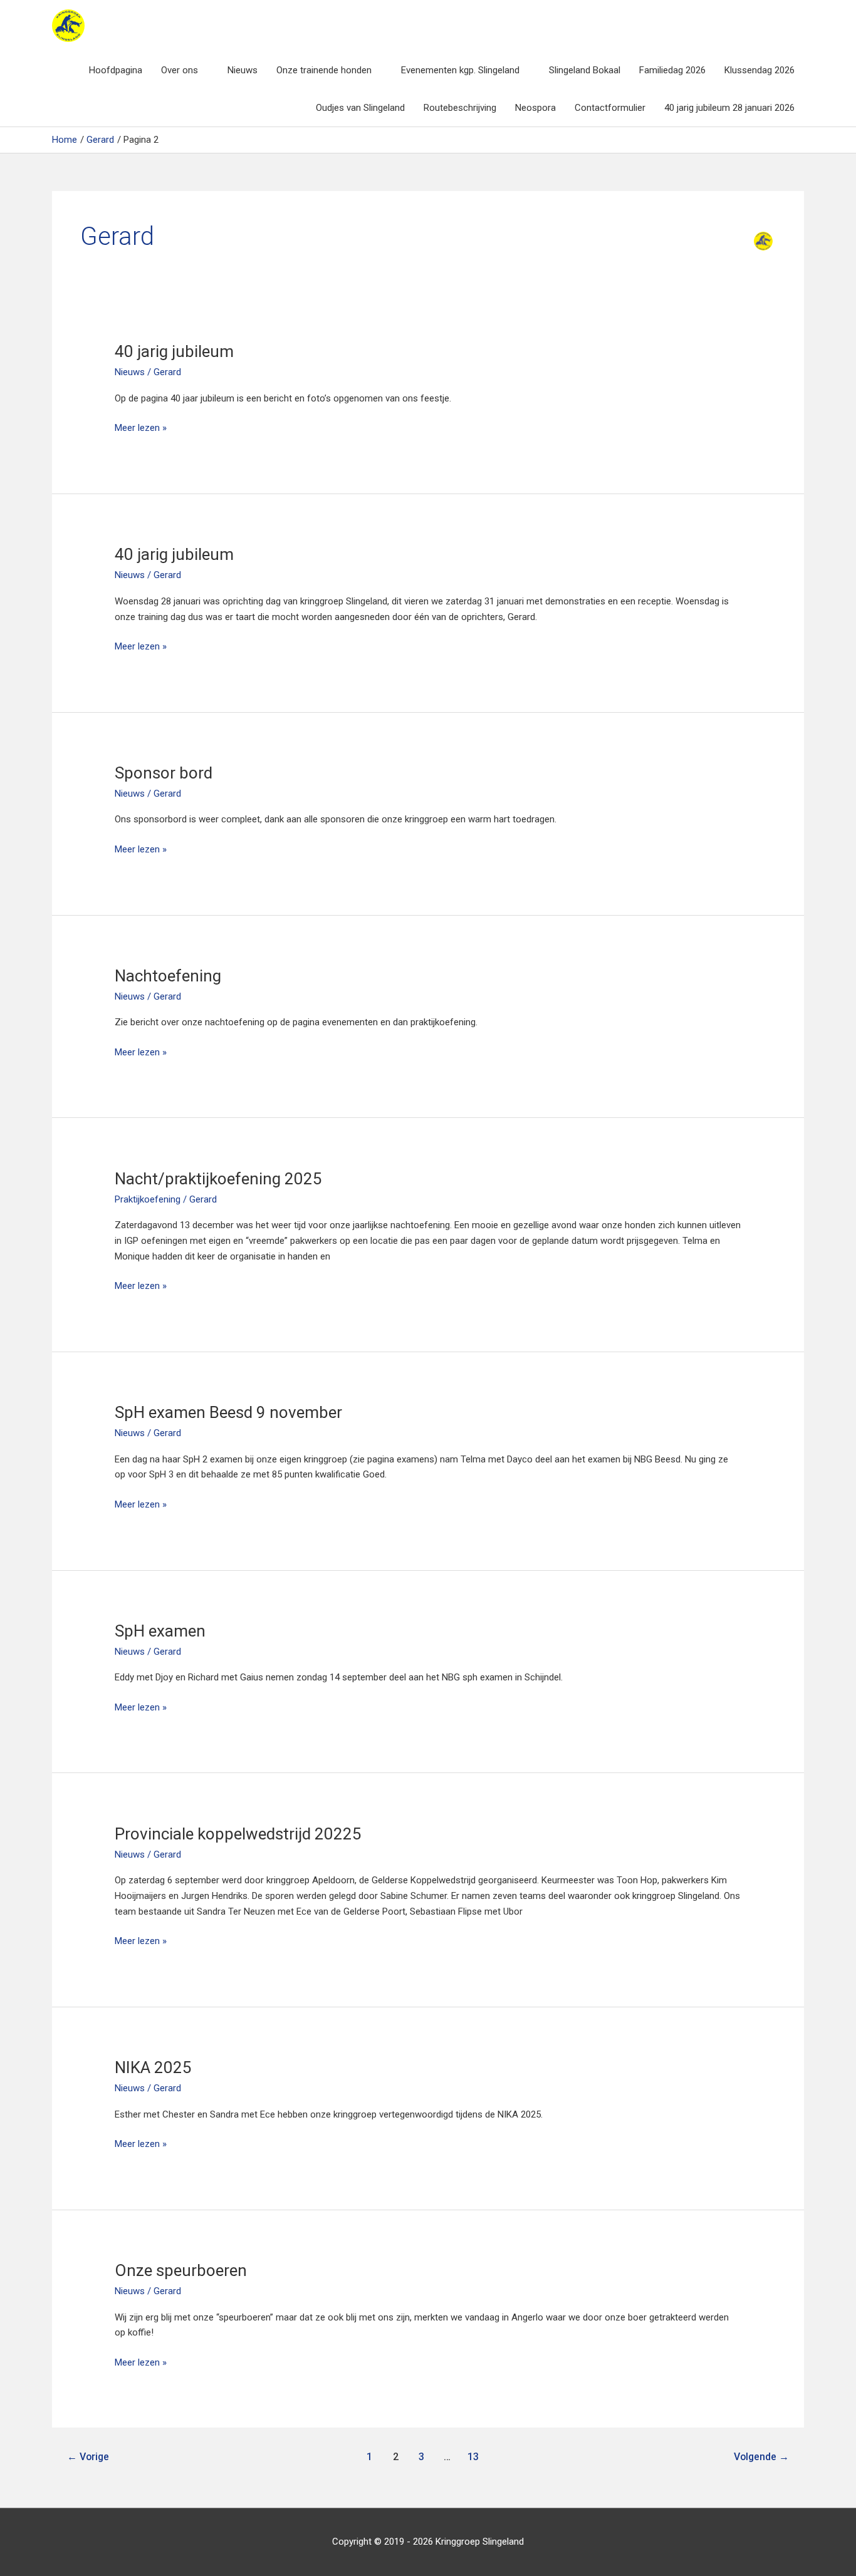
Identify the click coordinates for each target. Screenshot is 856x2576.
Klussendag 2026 (759, 70)
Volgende (761, 2457)
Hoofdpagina (116, 70)
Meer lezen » (141, 429)
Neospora (535, 108)
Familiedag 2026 (672, 70)
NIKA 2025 (153, 2067)
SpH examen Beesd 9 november (228, 1412)
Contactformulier (610, 108)
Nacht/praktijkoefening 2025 (218, 1179)
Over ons (180, 70)
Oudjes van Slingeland (360, 108)
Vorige (88, 2457)
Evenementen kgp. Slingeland (460, 70)
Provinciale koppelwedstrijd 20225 (238, 1834)
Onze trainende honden (324, 70)
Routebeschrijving (460, 108)
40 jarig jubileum (174, 351)
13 (473, 2457)
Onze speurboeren (181, 2270)
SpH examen (160, 1631)
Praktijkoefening (148, 1199)
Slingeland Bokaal (585, 70)
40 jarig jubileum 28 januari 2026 (729, 108)
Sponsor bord (164, 773)
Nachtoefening (168, 976)
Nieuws (243, 70)
